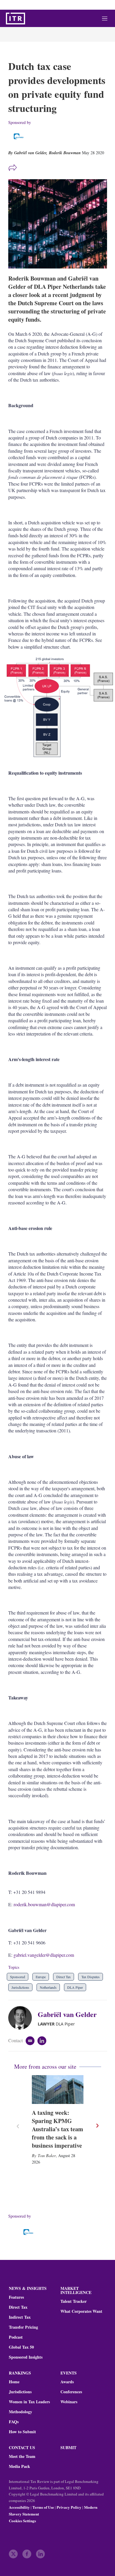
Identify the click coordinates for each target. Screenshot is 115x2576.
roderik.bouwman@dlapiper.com (45, 1904)
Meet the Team (22, 2456)
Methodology (20, 2412)
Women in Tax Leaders (29, 2402)
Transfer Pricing (23, 2327)
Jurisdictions (20, 1987)
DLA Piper (75, 1987)
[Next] (97, 2126)
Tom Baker (47, 2155)
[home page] (15, 19)
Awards (67, 2382)
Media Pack (19, 2466)
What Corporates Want (81, 2311)
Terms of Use (43, 2507)
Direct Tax (64, 1977)
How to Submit (22, 2432)
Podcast (16, 2337)
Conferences (71, 2392)
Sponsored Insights (26, 2357)
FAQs (14, 2422)
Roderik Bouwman (65, 153)
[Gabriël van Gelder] (23, 2018)
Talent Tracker (74, 2301)
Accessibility (19, 2507)
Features (16, 2297)
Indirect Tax (20, 2317)
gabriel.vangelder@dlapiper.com (45, 1955)
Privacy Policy (69, 2507)
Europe (41, 1977)
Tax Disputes (91, 1977)
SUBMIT (68, 2447)
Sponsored (18, 1977)
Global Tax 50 (21, 2347)
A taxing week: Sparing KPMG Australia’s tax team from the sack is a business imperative (57, 2129)
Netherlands (48, 1987)
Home (14, 2382)
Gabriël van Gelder (67, 2014)
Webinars (69, 2402)
